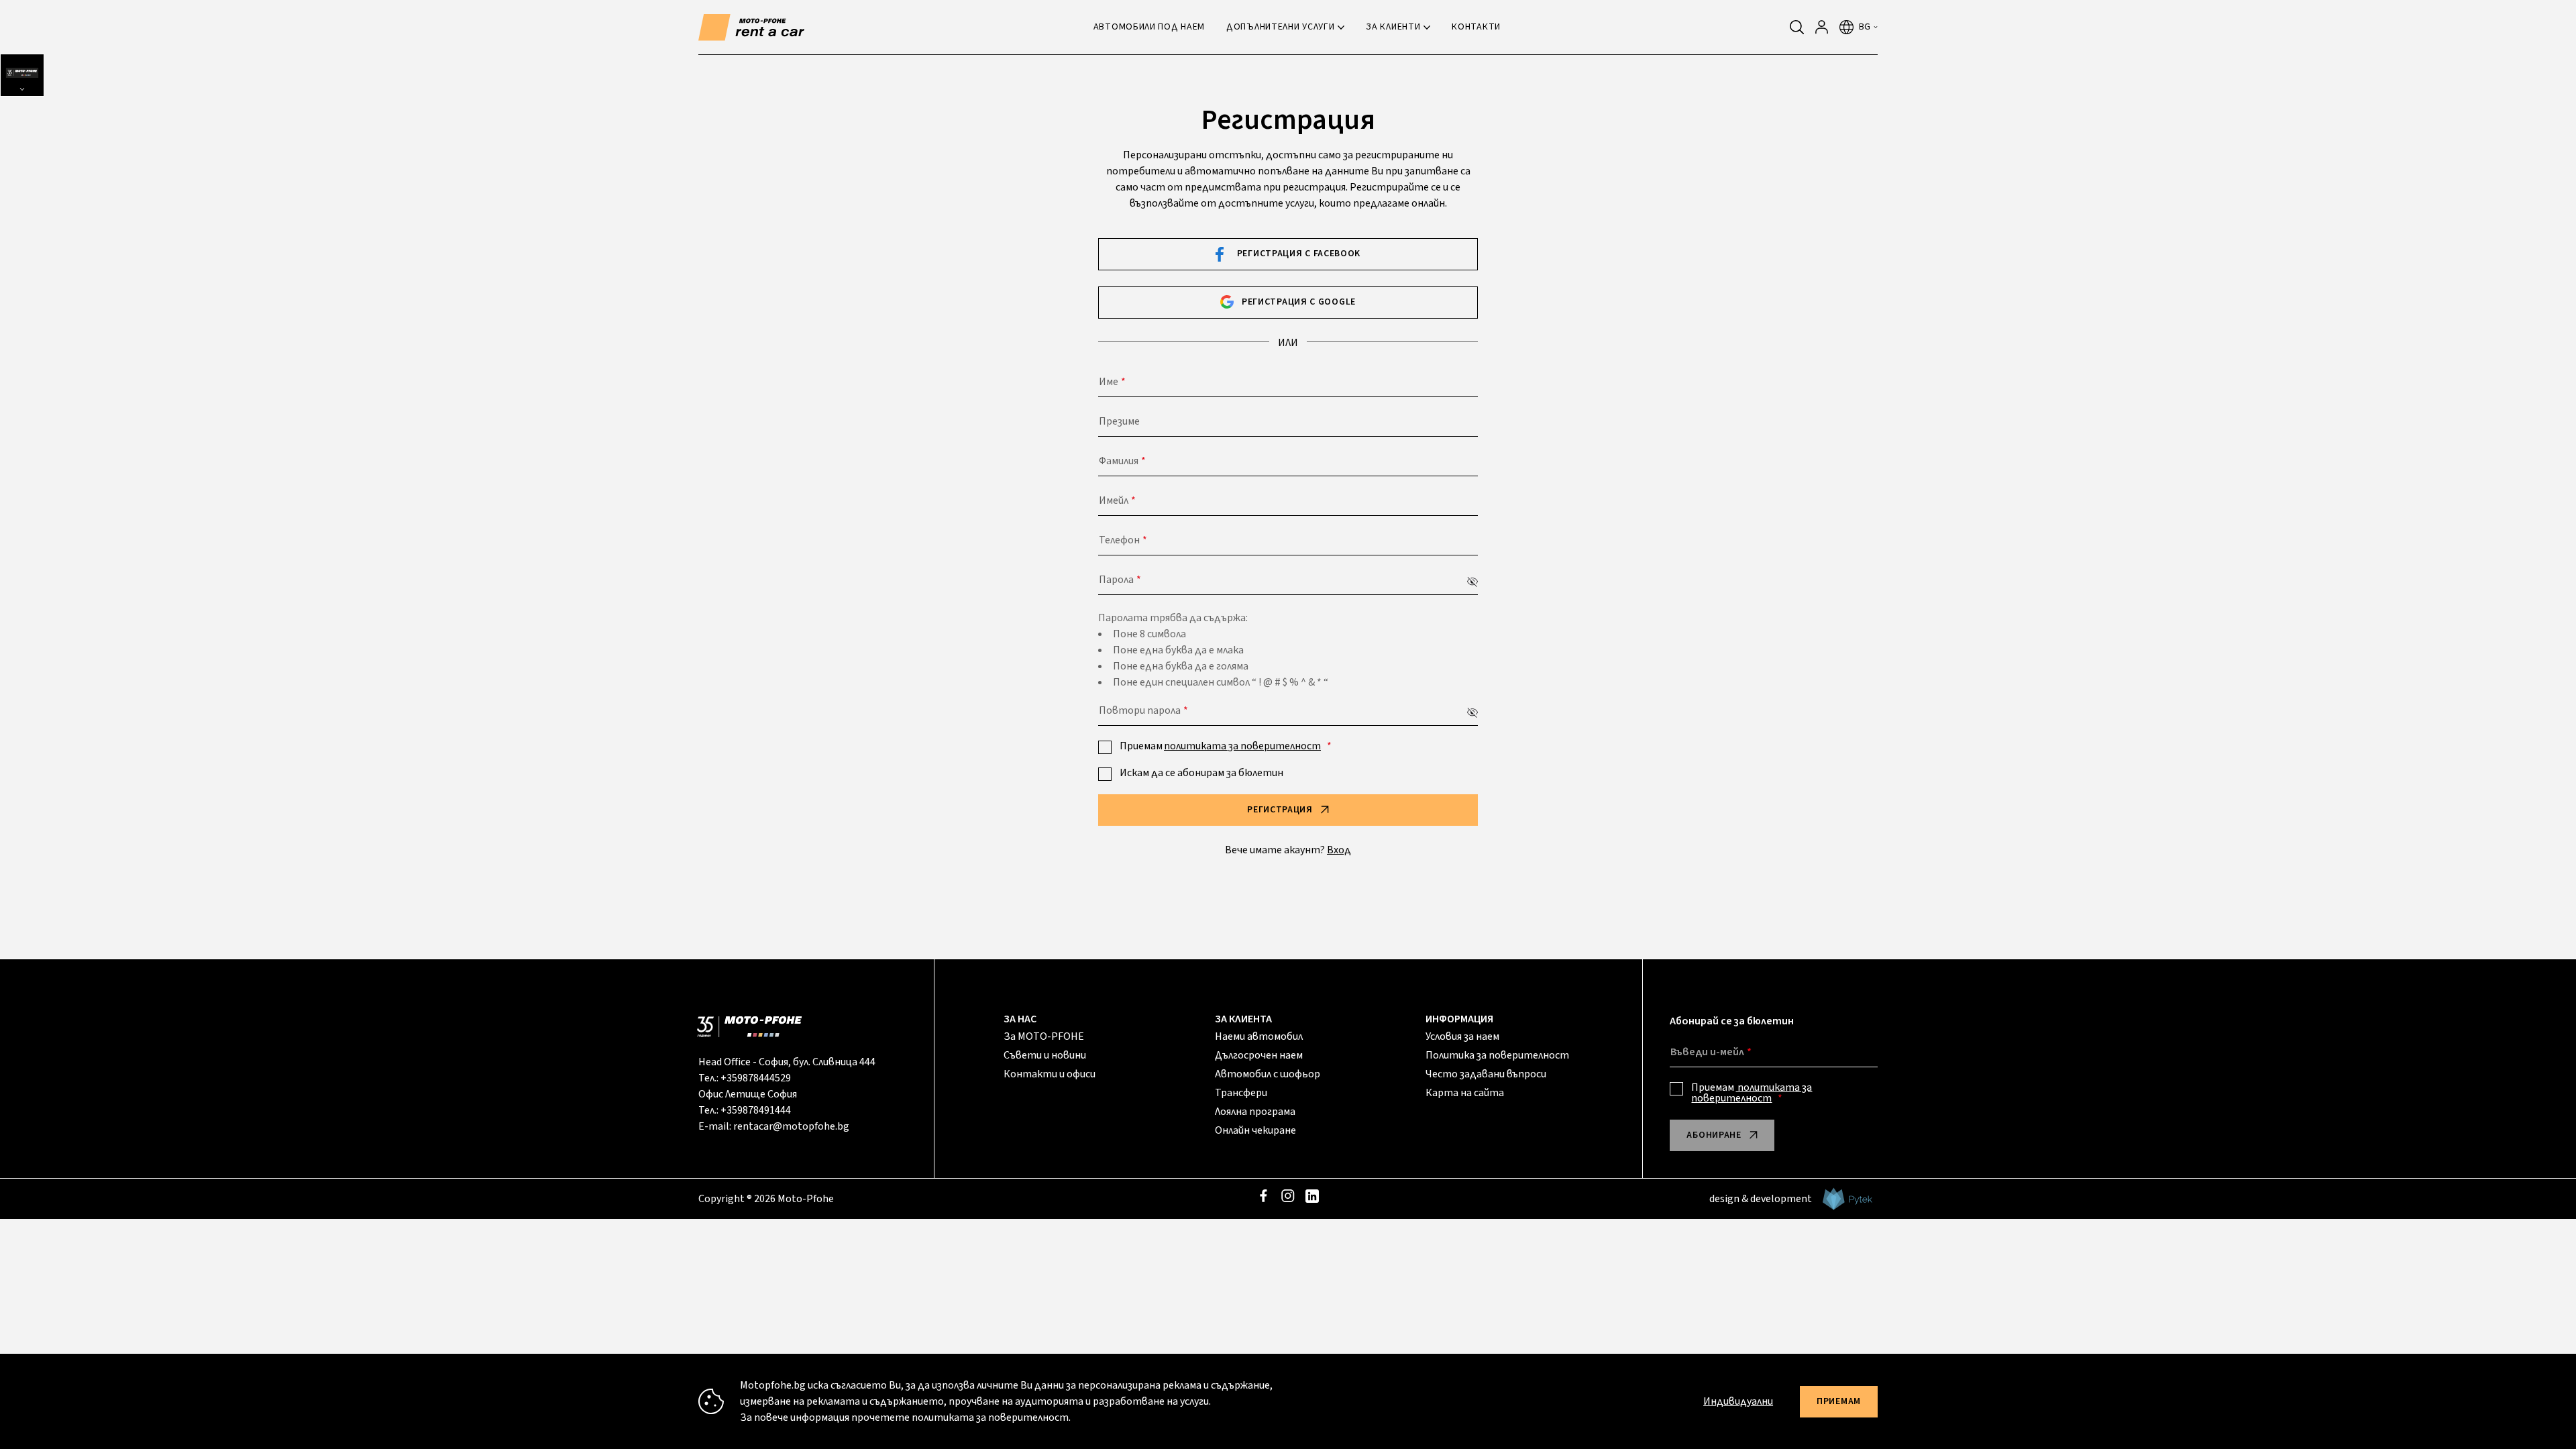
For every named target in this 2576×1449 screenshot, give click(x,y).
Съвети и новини (1045, 1055)
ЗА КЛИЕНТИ (1393, 27)
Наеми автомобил (1259, 1036)
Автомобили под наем (1149, 27)
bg (1865, 27)
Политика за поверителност (1497, 1055)
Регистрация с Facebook (1299, 254)
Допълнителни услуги (1280, 27)
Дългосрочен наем (1259, 1055)
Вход (1339, 850)
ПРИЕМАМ (1839, 1401)
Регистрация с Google (1299, 302)
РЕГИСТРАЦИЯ (1280, 810)
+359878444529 (756, 1078)
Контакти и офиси (1050, 1074)
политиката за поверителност (1242, 746)
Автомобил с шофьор (1268, 1074)
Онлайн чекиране (1255, 1130)
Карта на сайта (1465, 1093)
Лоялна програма (1255, 1112)
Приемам (1220, 746)
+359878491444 (756, 1110)
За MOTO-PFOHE (1044, 1036)
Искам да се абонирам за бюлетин (1201, 773)
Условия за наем (1462, 1036)
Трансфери (1241, 1093)
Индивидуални (1738, 1401)
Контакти (1476, 27)
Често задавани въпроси (1486, 1074)
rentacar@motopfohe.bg (791, 1126)
